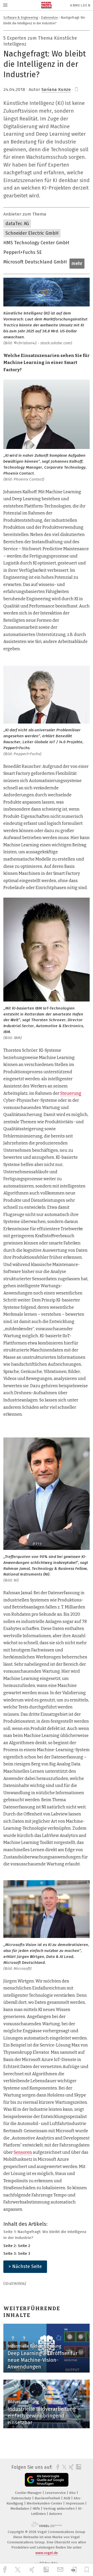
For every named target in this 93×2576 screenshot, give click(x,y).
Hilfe (37, 2509)
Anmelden (80, 5)
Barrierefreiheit (48, 2498)
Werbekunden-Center (45, 2503)
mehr (77, 263)
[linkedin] (47, 2570)
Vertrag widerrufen (60, 2509)
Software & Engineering (21, 17)
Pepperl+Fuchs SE (23, 252)
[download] (74, 2570)
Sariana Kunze (56, 90)
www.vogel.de (47, 2553)
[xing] (33, 2570)
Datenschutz (22, 2498)
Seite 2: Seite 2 (17, 2246)
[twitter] (18, 2570)
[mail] (61, 2570)
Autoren (56, 2514)
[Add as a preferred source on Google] (47, 2480)
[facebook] (5, 2570)
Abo (73, 2493)
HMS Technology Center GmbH (36, 243)
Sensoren (23, 2152)
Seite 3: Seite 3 (17, 2253)
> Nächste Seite (25, 2266)
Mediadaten (20, 2509)
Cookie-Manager (29, 2493)
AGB (67, 2498)
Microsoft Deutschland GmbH (35, 262)
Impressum (75, 2503)
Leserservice (56, 2493)
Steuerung (71, 1093)
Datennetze (49, 17)
